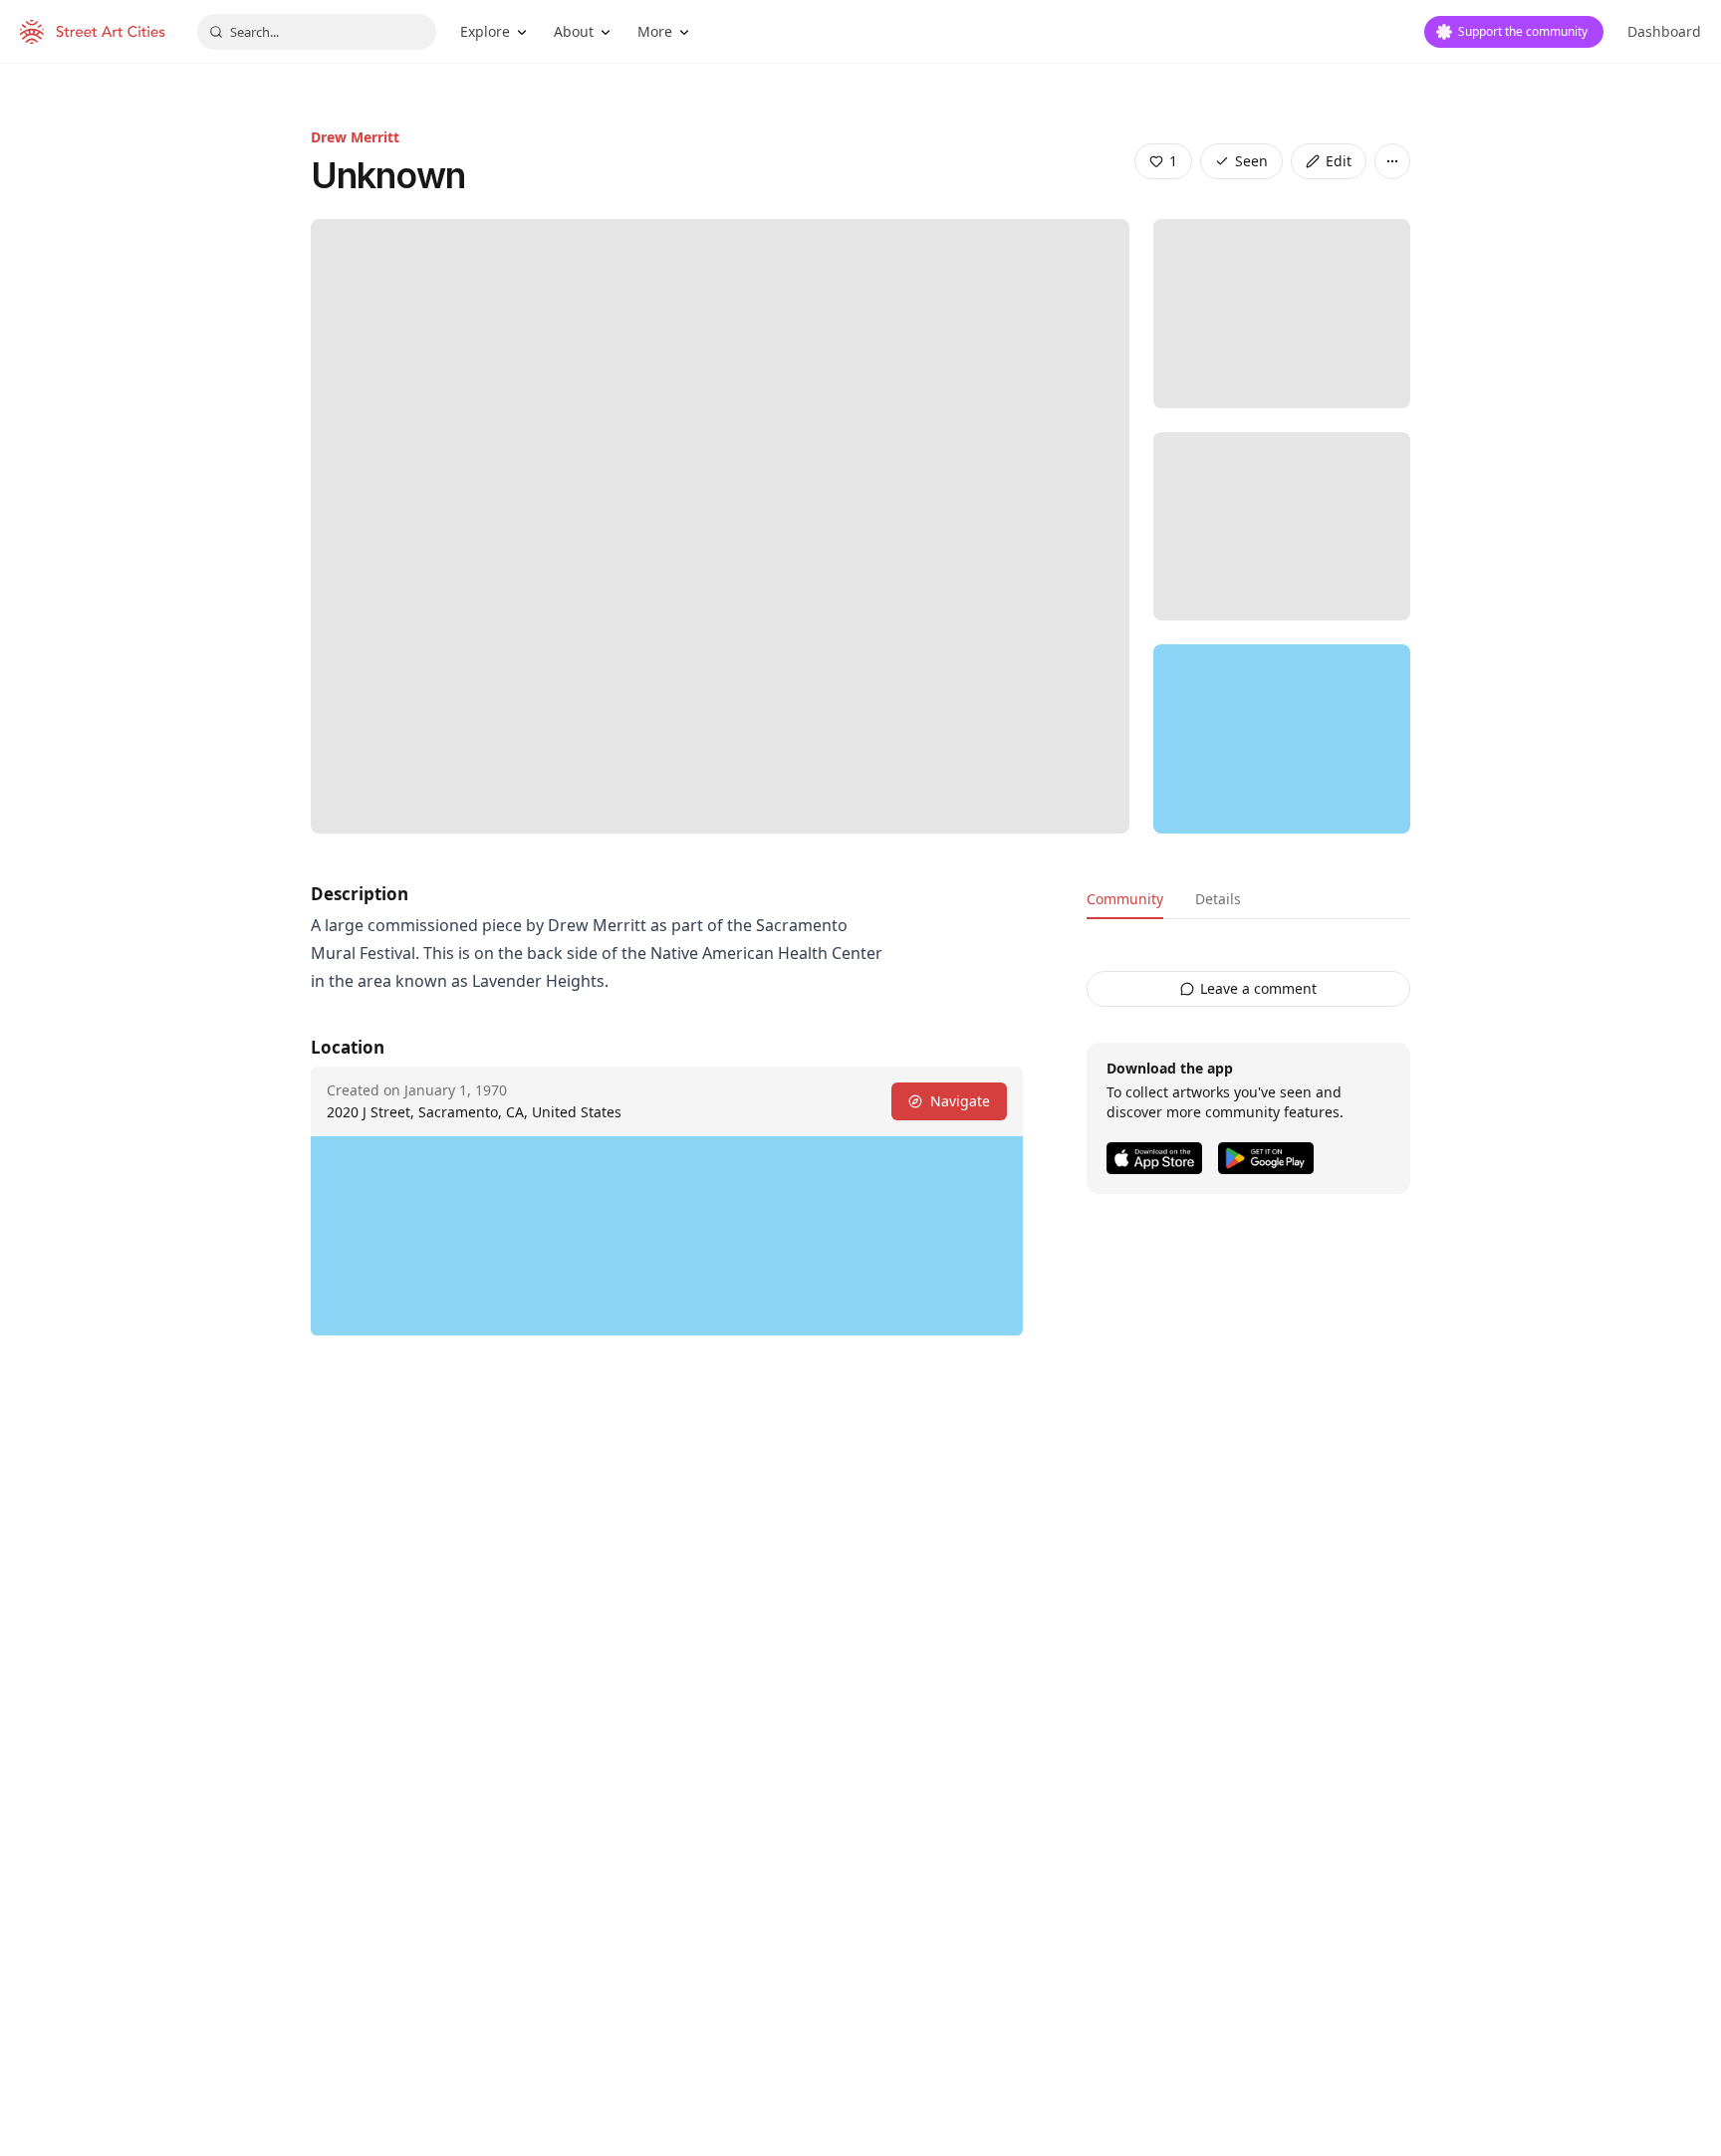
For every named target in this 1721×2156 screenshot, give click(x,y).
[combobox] (317, 32)
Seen (1251, 161)
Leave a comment (1258, 988)
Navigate (960, 1101)
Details (1218, 899)
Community (1125, 899)
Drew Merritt (355, 137)
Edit (1339, 161)
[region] (1282, 739)
